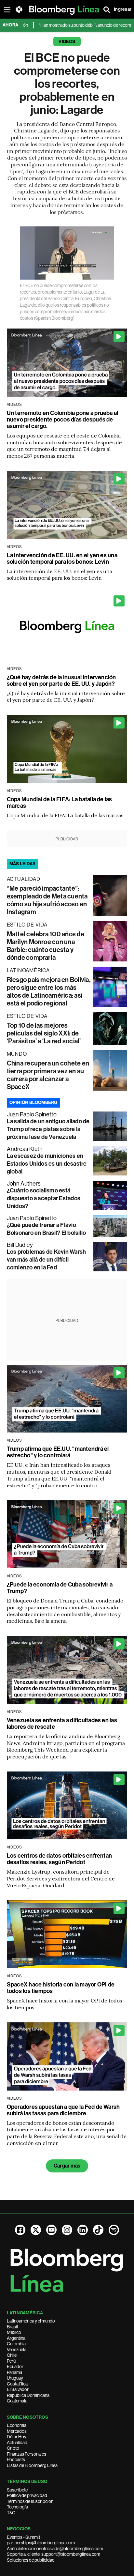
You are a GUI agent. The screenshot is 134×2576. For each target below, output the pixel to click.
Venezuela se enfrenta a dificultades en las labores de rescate (62, 1724)
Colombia (16, 2344)
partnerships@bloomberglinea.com (41, 2543)
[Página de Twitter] (36, 2230)
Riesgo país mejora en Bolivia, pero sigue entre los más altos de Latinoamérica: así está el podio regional (49, 991)
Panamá (14, 2372)
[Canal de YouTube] (51, 2230)
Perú (11, 2361)
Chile (12, 2355)
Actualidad (17, 2443)
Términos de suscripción (30, 2501)
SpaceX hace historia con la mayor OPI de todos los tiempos (61, 1988)
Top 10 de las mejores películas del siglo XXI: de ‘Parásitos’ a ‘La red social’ (44, 1033)
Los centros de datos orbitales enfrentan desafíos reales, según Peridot (60, 1859)
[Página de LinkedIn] (83, 2230)
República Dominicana (28, 2395)
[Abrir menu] (7, 9)
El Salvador (18, 2389)
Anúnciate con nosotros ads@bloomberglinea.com (55, 2549)
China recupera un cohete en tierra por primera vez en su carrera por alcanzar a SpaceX (48, 1075)
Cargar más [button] (67, 2166)
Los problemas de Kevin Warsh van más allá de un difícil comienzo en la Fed (47, 1260)
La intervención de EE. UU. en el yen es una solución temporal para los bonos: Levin (62, 559)
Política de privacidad (27, 2495)
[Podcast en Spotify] (114, 2230)
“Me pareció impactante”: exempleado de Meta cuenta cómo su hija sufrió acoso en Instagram (47, 900)
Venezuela (17, 2350)
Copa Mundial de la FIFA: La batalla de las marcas (60, 803)
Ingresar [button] (123, 9)
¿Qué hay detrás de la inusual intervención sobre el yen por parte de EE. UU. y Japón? (61, 681)
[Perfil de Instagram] (67, 2230)
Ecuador (15, 2367)
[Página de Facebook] (20, 2230)
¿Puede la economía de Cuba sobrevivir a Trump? (60, 1588)
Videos (67, 42)
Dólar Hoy (17, 2437)
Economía (17, 2425)
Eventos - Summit (23, 2537)
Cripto (13, 2448)
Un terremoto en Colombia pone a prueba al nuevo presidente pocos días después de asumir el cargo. (63, 420)
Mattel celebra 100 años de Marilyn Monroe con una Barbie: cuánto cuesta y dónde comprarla (46, 946)
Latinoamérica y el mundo (31, 2321)
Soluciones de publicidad (31, 2560)
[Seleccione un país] (19, 9)
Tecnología (17, 2507)
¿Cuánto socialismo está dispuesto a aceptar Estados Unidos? (44, 1198)
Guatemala (17, 2401)
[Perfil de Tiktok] (98, 2230)
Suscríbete (17, 2490)
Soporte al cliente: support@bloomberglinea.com (54, 2554)
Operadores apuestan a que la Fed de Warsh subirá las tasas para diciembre (63, 2110)
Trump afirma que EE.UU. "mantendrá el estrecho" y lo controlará (58, 1452)
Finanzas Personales (27, 2454)
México (14, 2332)
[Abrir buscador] (107, 9)
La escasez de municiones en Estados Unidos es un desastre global (47, 1164)
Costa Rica (17, 2384)
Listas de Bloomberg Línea (32, 2465)
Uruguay (15, 2378)
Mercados (17, 2431)
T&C (11, 2513)
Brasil (12, 2327)
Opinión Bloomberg (33, 1103)
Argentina (16, 2338)
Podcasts (16, 2460)
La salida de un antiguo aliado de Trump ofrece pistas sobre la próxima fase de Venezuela (48, 1129)
